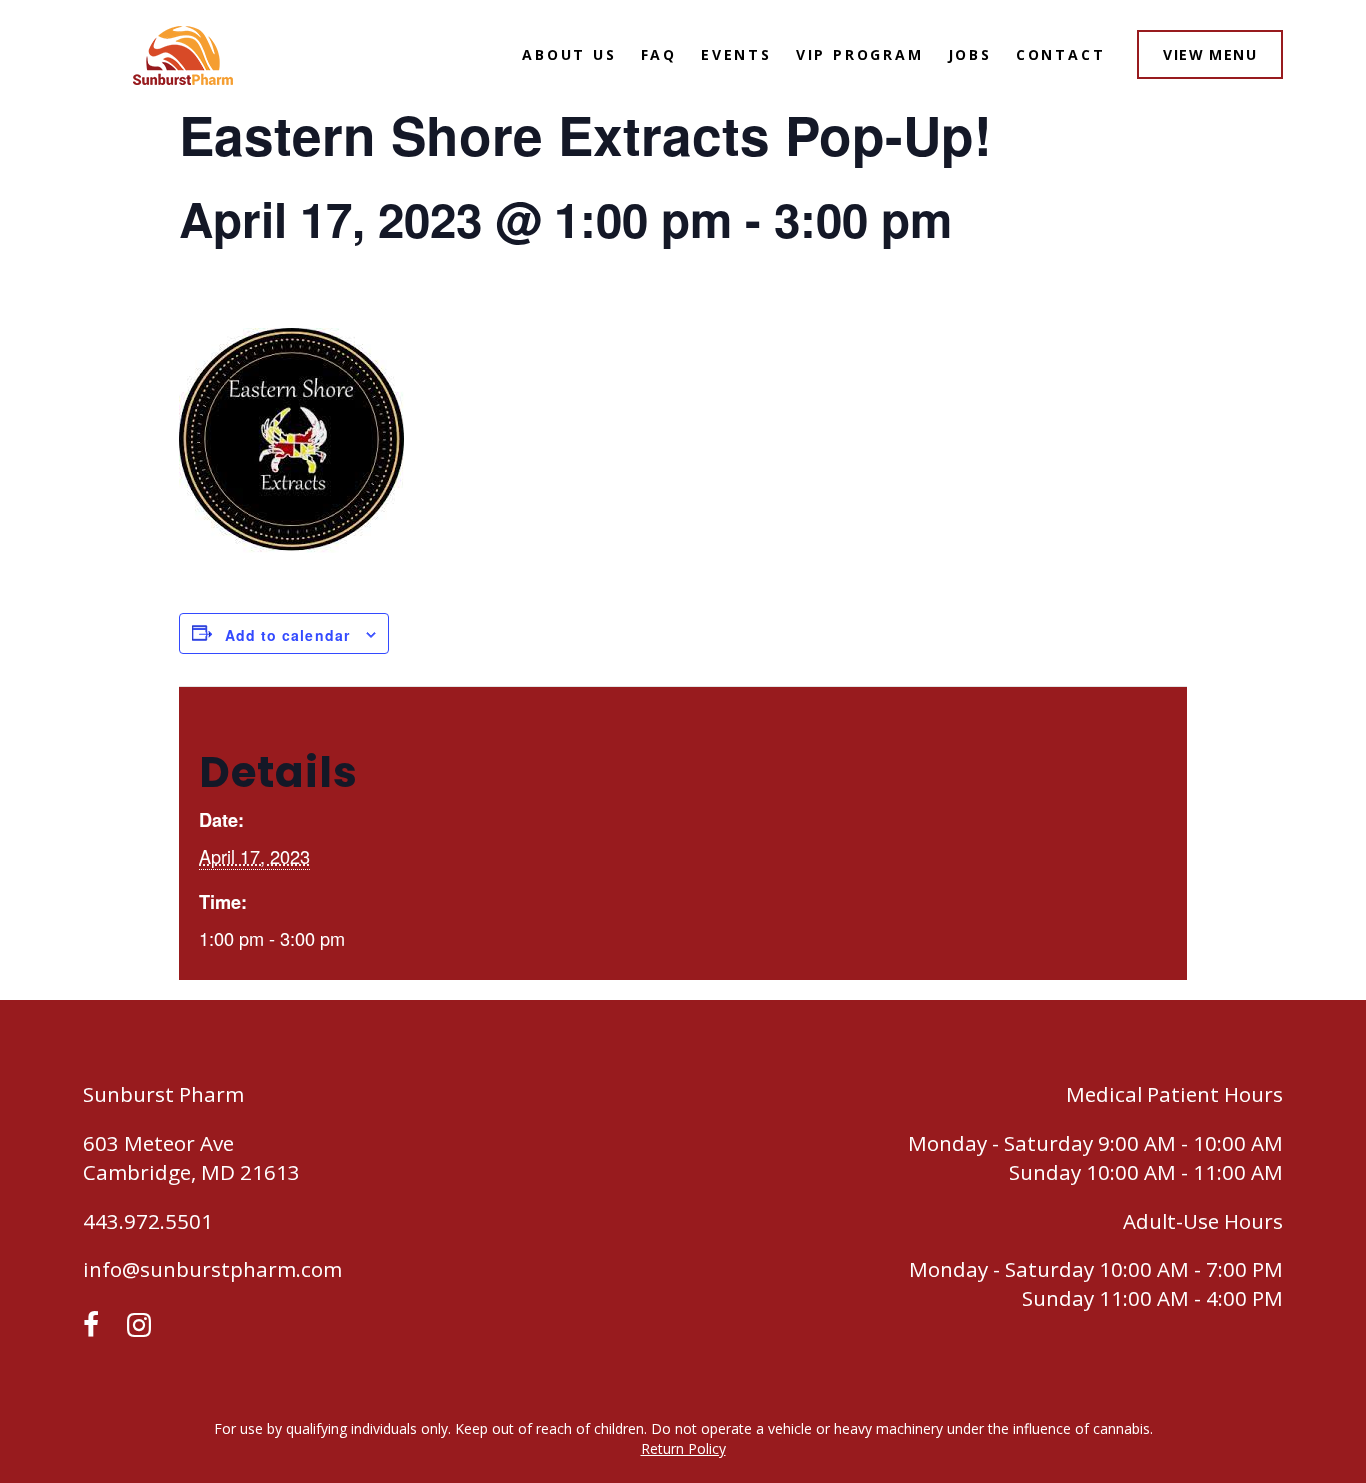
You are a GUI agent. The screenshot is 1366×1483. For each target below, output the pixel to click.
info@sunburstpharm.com (212, 1269)
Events (736, 54)
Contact (1061, 54)
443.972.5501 (148, 1221)
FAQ (659, 54)
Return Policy (683, 1448)
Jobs (970, 54)
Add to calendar (287, 635)
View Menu (1210, 54)
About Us (569, 54)
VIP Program (860, 54)
